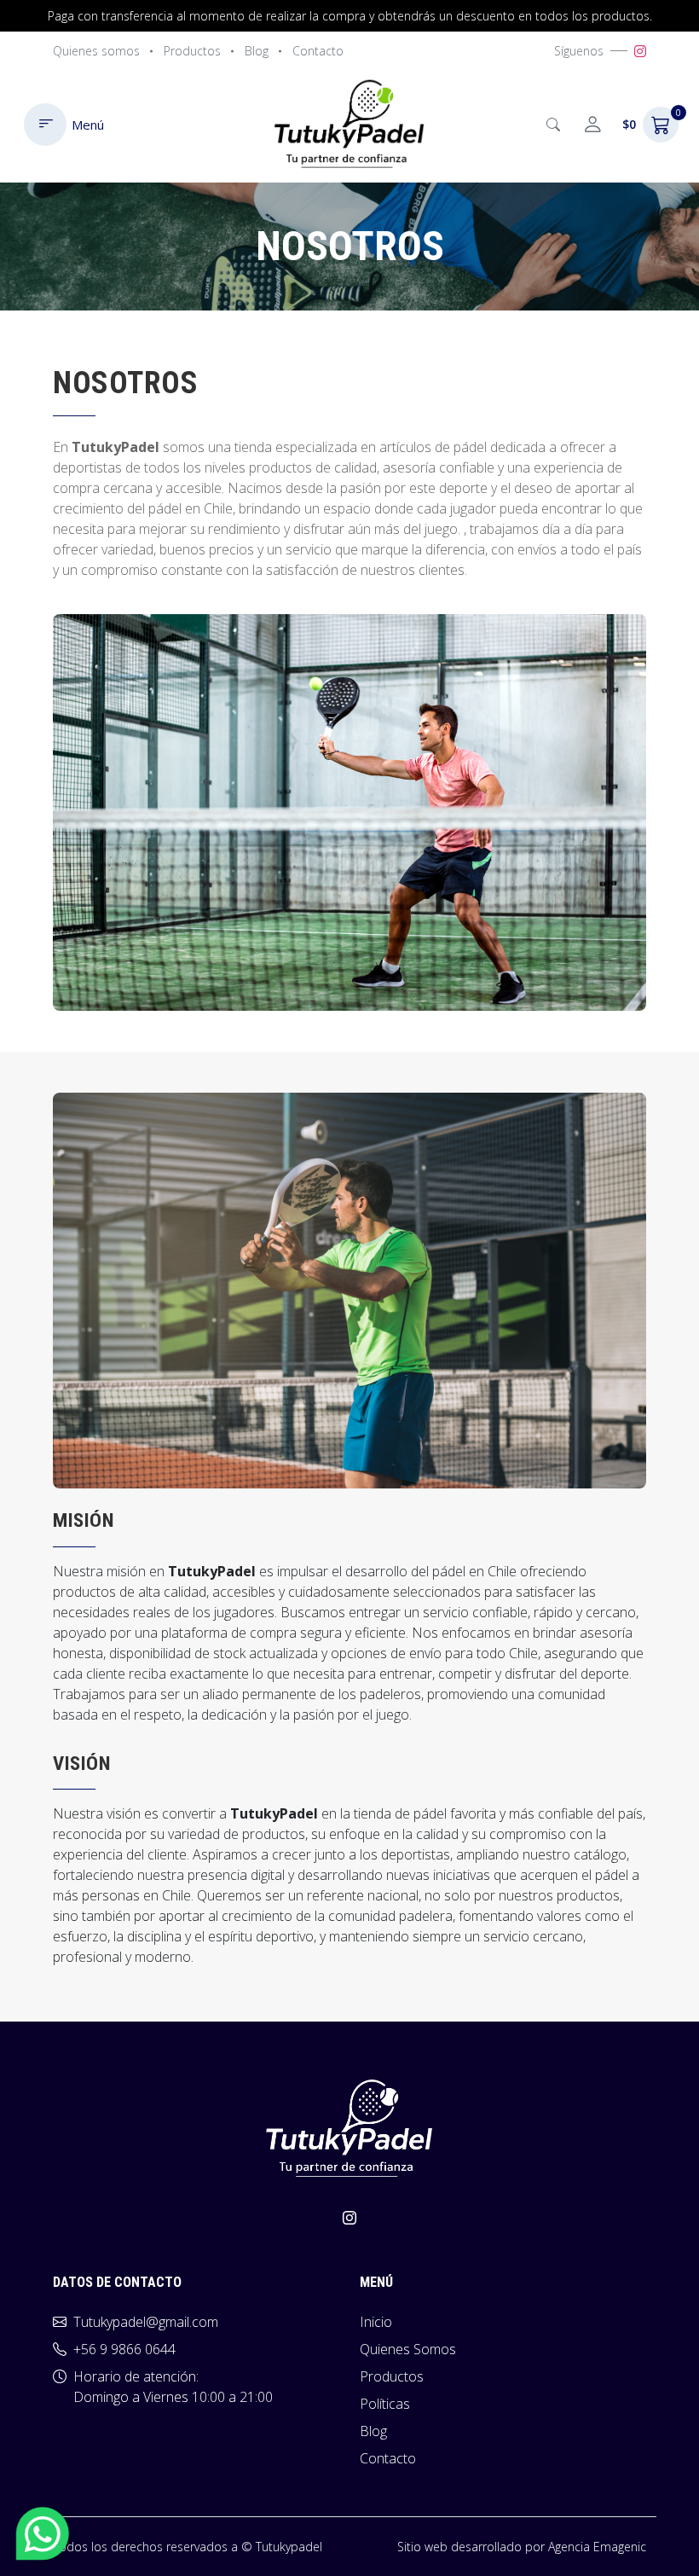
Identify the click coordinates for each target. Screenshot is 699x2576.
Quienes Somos (408, 2349)
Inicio (376, 2322)
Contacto (318, 51)
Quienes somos (96, 51)
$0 (650, 120)
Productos (192, 51)
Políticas (385, 2404)
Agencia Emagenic (597, 2547)
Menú (88, 125)
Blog (257, 51)
